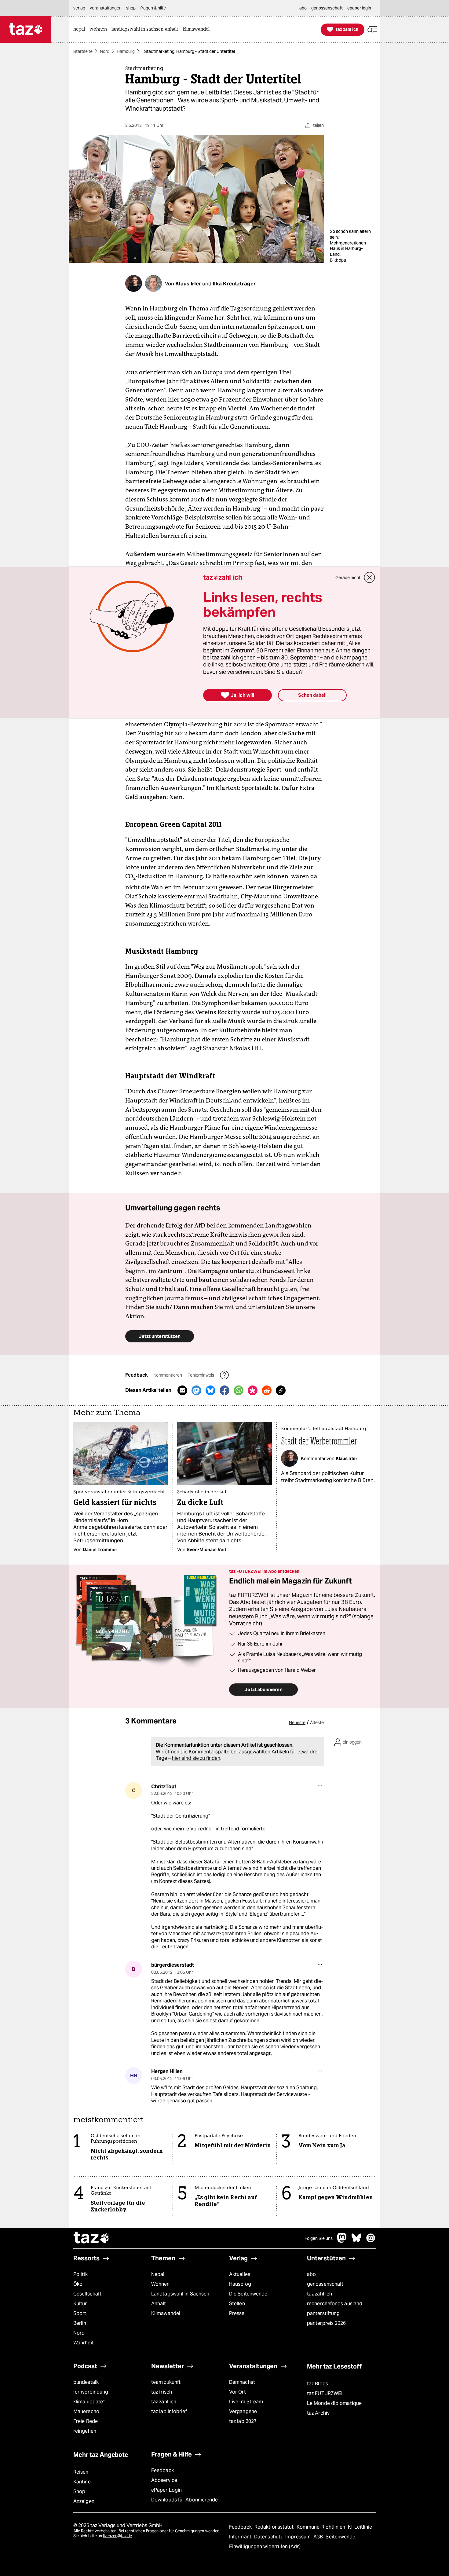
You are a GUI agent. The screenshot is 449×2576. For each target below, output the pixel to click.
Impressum (299, 2537)
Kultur (80, 2304)
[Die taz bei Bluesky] (356, 2241)
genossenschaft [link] (327, 8)
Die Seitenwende (248, 2294)
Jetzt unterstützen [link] (160, 1336)
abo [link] (303, 8)
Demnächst (242, 2382)
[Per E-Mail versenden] (182, 1390)
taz (92, 2238)
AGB (319, 2537)
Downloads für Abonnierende (185, 2500)
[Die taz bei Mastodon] (342, 2241)
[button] (372, 29)
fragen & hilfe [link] (153, 8)
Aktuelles (240, 2274)
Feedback (162, 2470)
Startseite (83, 51)
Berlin (80, 2323)
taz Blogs (318, 2384)
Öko (78, 2284)
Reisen (81, 2472)
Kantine (82, 2482)
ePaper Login (166, 2490)
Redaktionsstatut (275, 2527)
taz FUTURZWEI (325, 2393)
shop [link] (131, 8)
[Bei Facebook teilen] (224, 1390)
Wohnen (161, 2284)
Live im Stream (246, 2402)
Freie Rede (86, 2421)
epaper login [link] (359, 8)
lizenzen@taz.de (117, 2536)
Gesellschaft (87, 2294)
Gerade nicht (348, 578)
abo (311, 2274)
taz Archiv (318, 2413)
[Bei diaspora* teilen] (253, 1390)
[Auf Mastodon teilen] (196, 1390)
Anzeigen (84, 2501)
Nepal (158, 2274)
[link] (81, 29)
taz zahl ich (319, 2294)
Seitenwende (340, 2537)
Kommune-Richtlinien (322, 2527)
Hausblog (240, 2284)
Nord (105, 51)
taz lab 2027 (243, 2421)
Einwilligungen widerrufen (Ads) (265, 2547)
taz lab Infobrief (169, 2411)
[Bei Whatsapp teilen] (239, 1390)
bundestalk (86, 2382)
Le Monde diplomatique (334, 2403)
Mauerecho (86, 2411)
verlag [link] (79, 8)
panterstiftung (323, 2313)
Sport (80, 2313)
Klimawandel (166, 2313)
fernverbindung (91, 2392)
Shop (79, 2492)
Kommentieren (168, 1375)
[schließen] (370, 578)
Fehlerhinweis (201, 1375)
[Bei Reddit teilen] (267, 1390)
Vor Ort (237, 2392)
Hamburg (126, 51)
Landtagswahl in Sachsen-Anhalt (181, 2299)
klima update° (89, 2402)
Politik (80, 2274)
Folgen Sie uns (319, 2238)
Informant (241, 2537)
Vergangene (243, 2411)
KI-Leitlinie (360, 2527)
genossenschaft (325, 2284)
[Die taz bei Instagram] (371, 2241)
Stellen (237, 2304)
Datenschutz (269, 2537)
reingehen (85, 2431)
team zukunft (166, 2382)
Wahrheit (84, 2343)
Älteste (317, 1723)
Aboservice (164, 2480)
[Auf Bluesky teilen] (210, 1390)
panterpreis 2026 (327, 2323)
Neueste (297, 1723)
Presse (237, 2313)
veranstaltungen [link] (106, 8)
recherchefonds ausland (335, 2304)
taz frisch (162, 2392)
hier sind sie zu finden (196, 1758)
